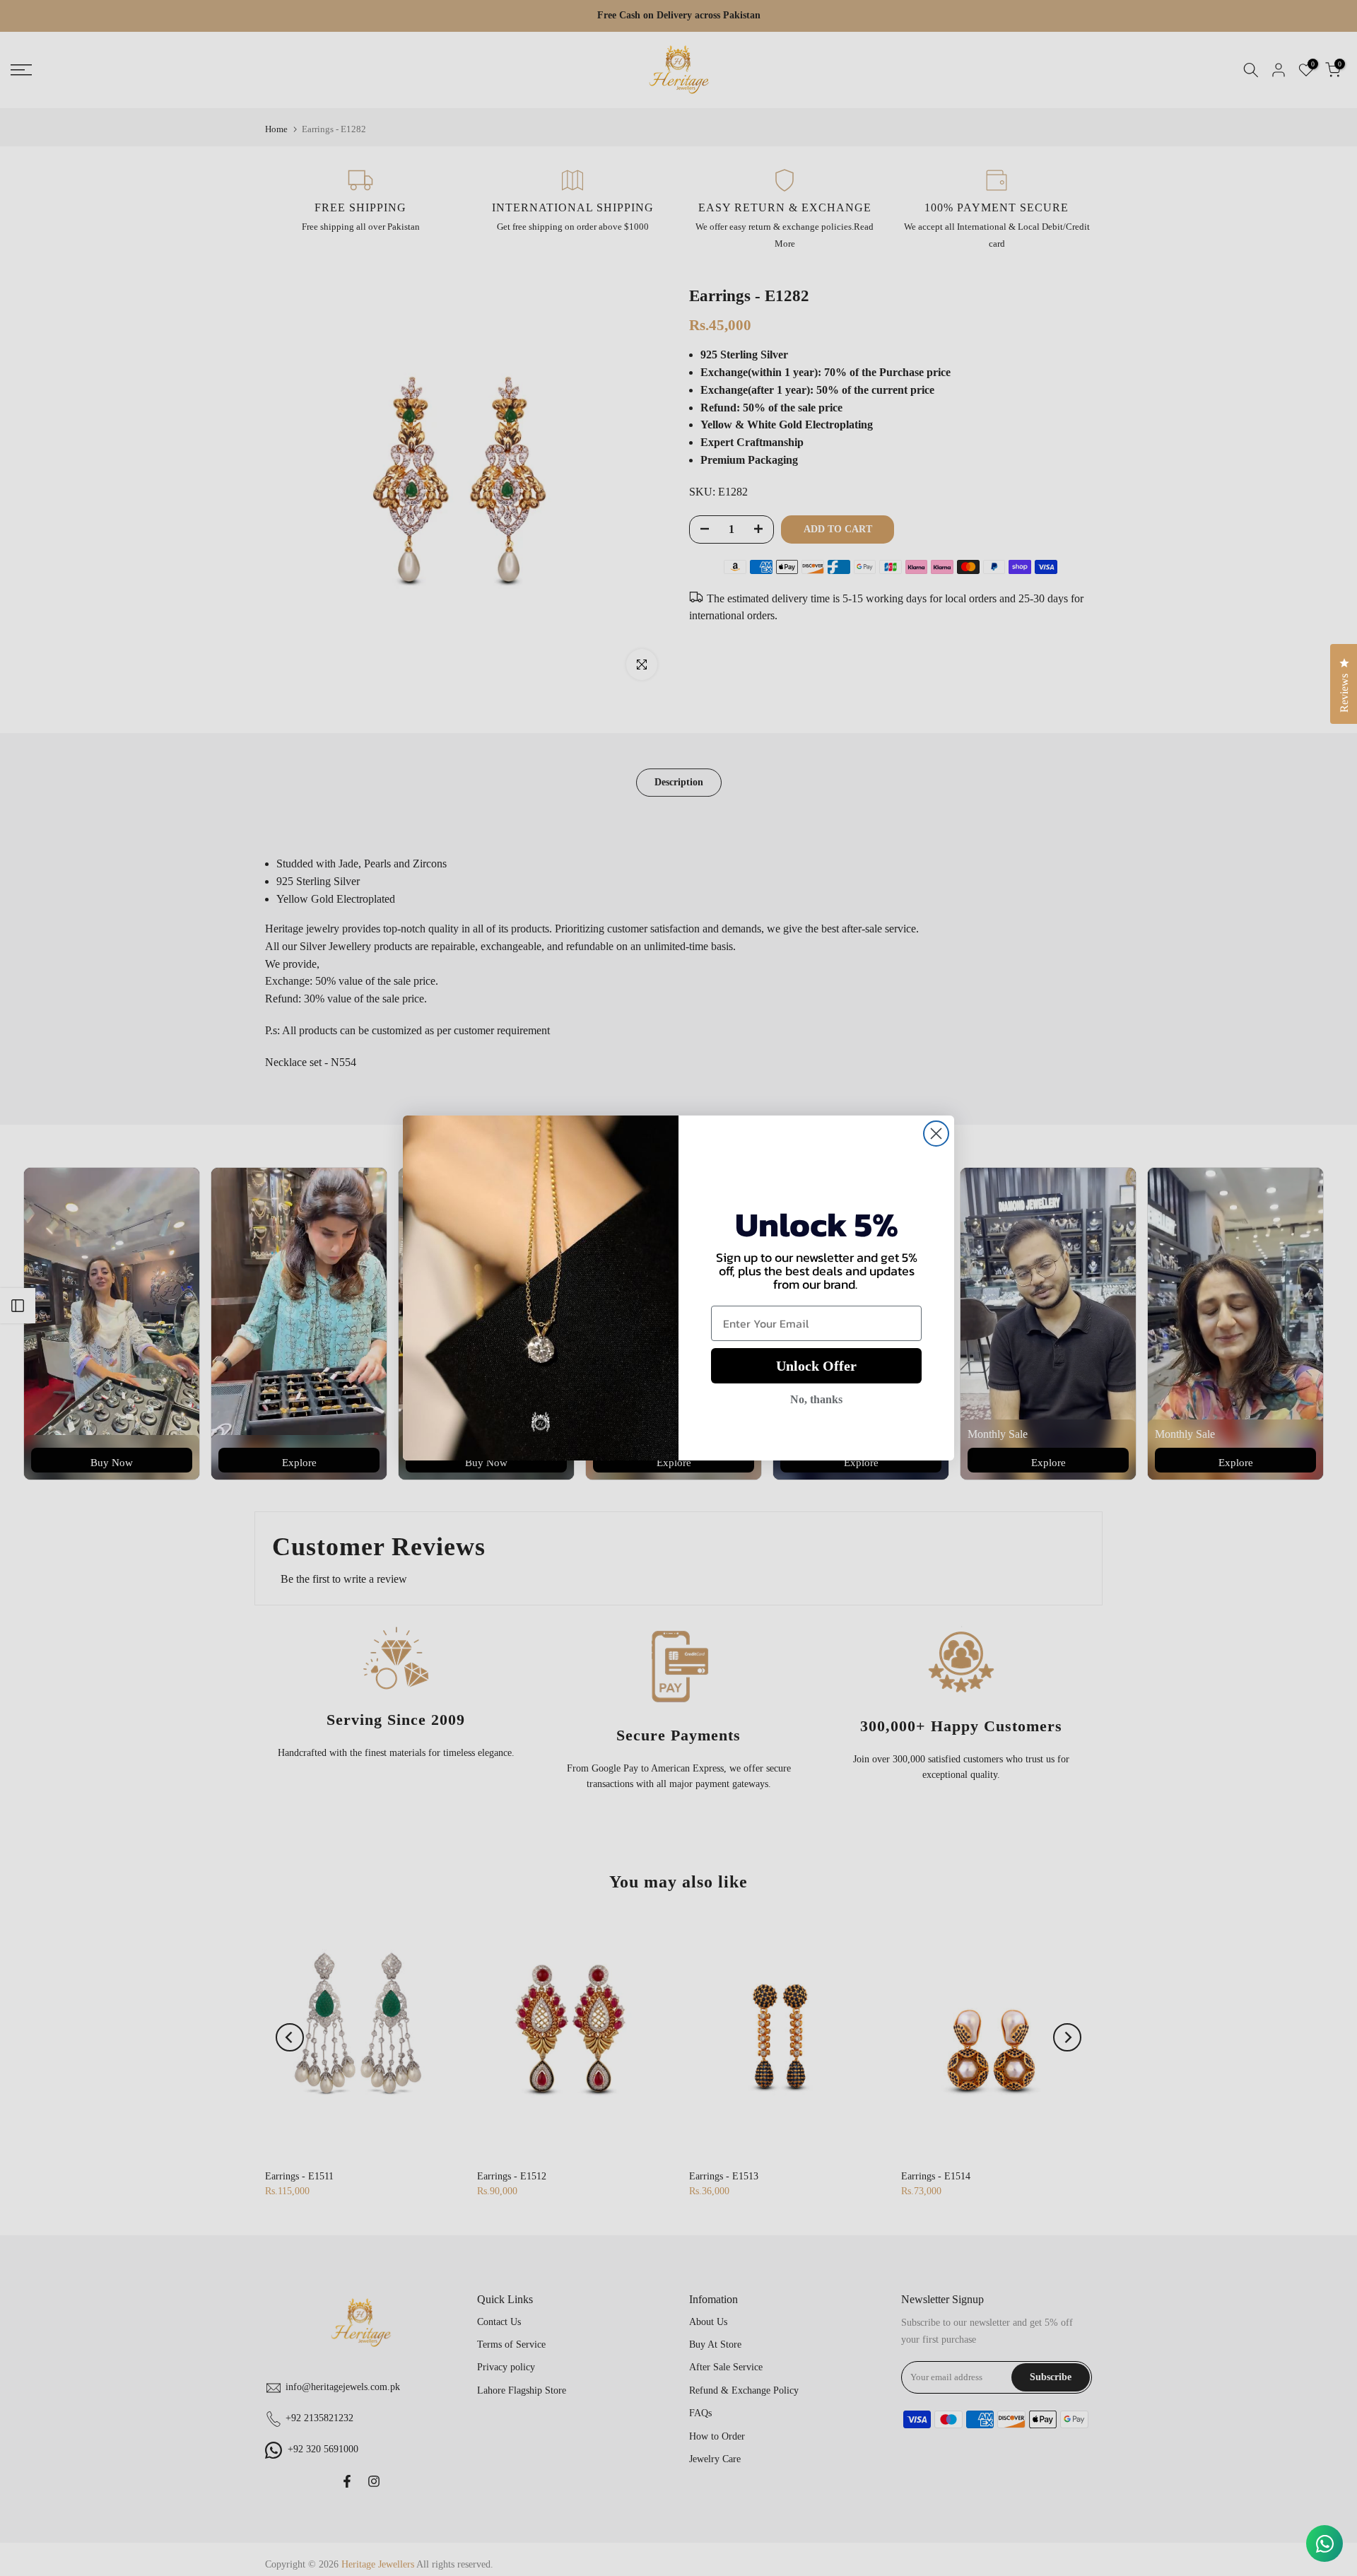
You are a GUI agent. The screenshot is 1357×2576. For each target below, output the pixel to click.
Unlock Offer (816, 1366)
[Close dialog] (936, 1134)
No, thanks (816, 1399)
